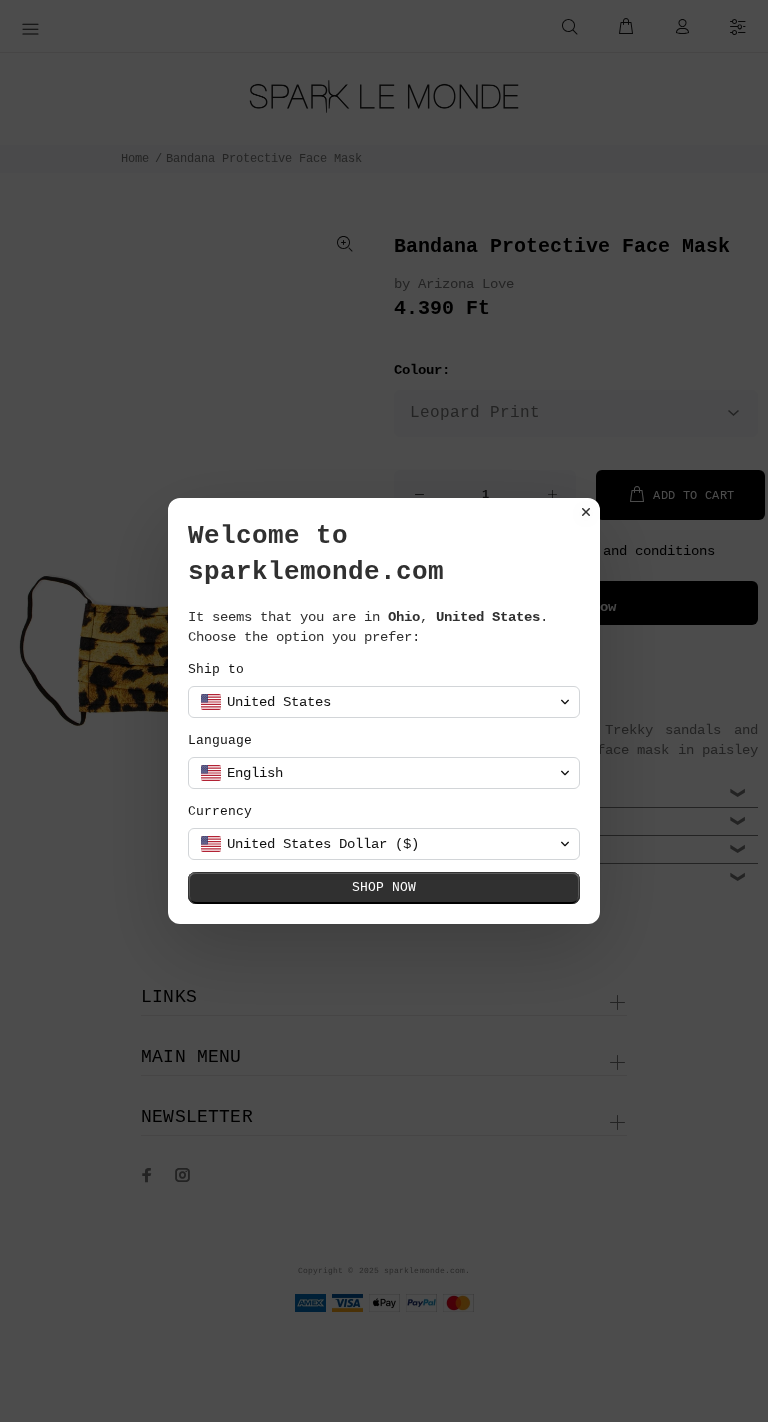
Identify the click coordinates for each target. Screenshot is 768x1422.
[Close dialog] (586, 512)
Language (220, 740)
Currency (220, 811)
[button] (384, 702)
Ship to (216, 669)
